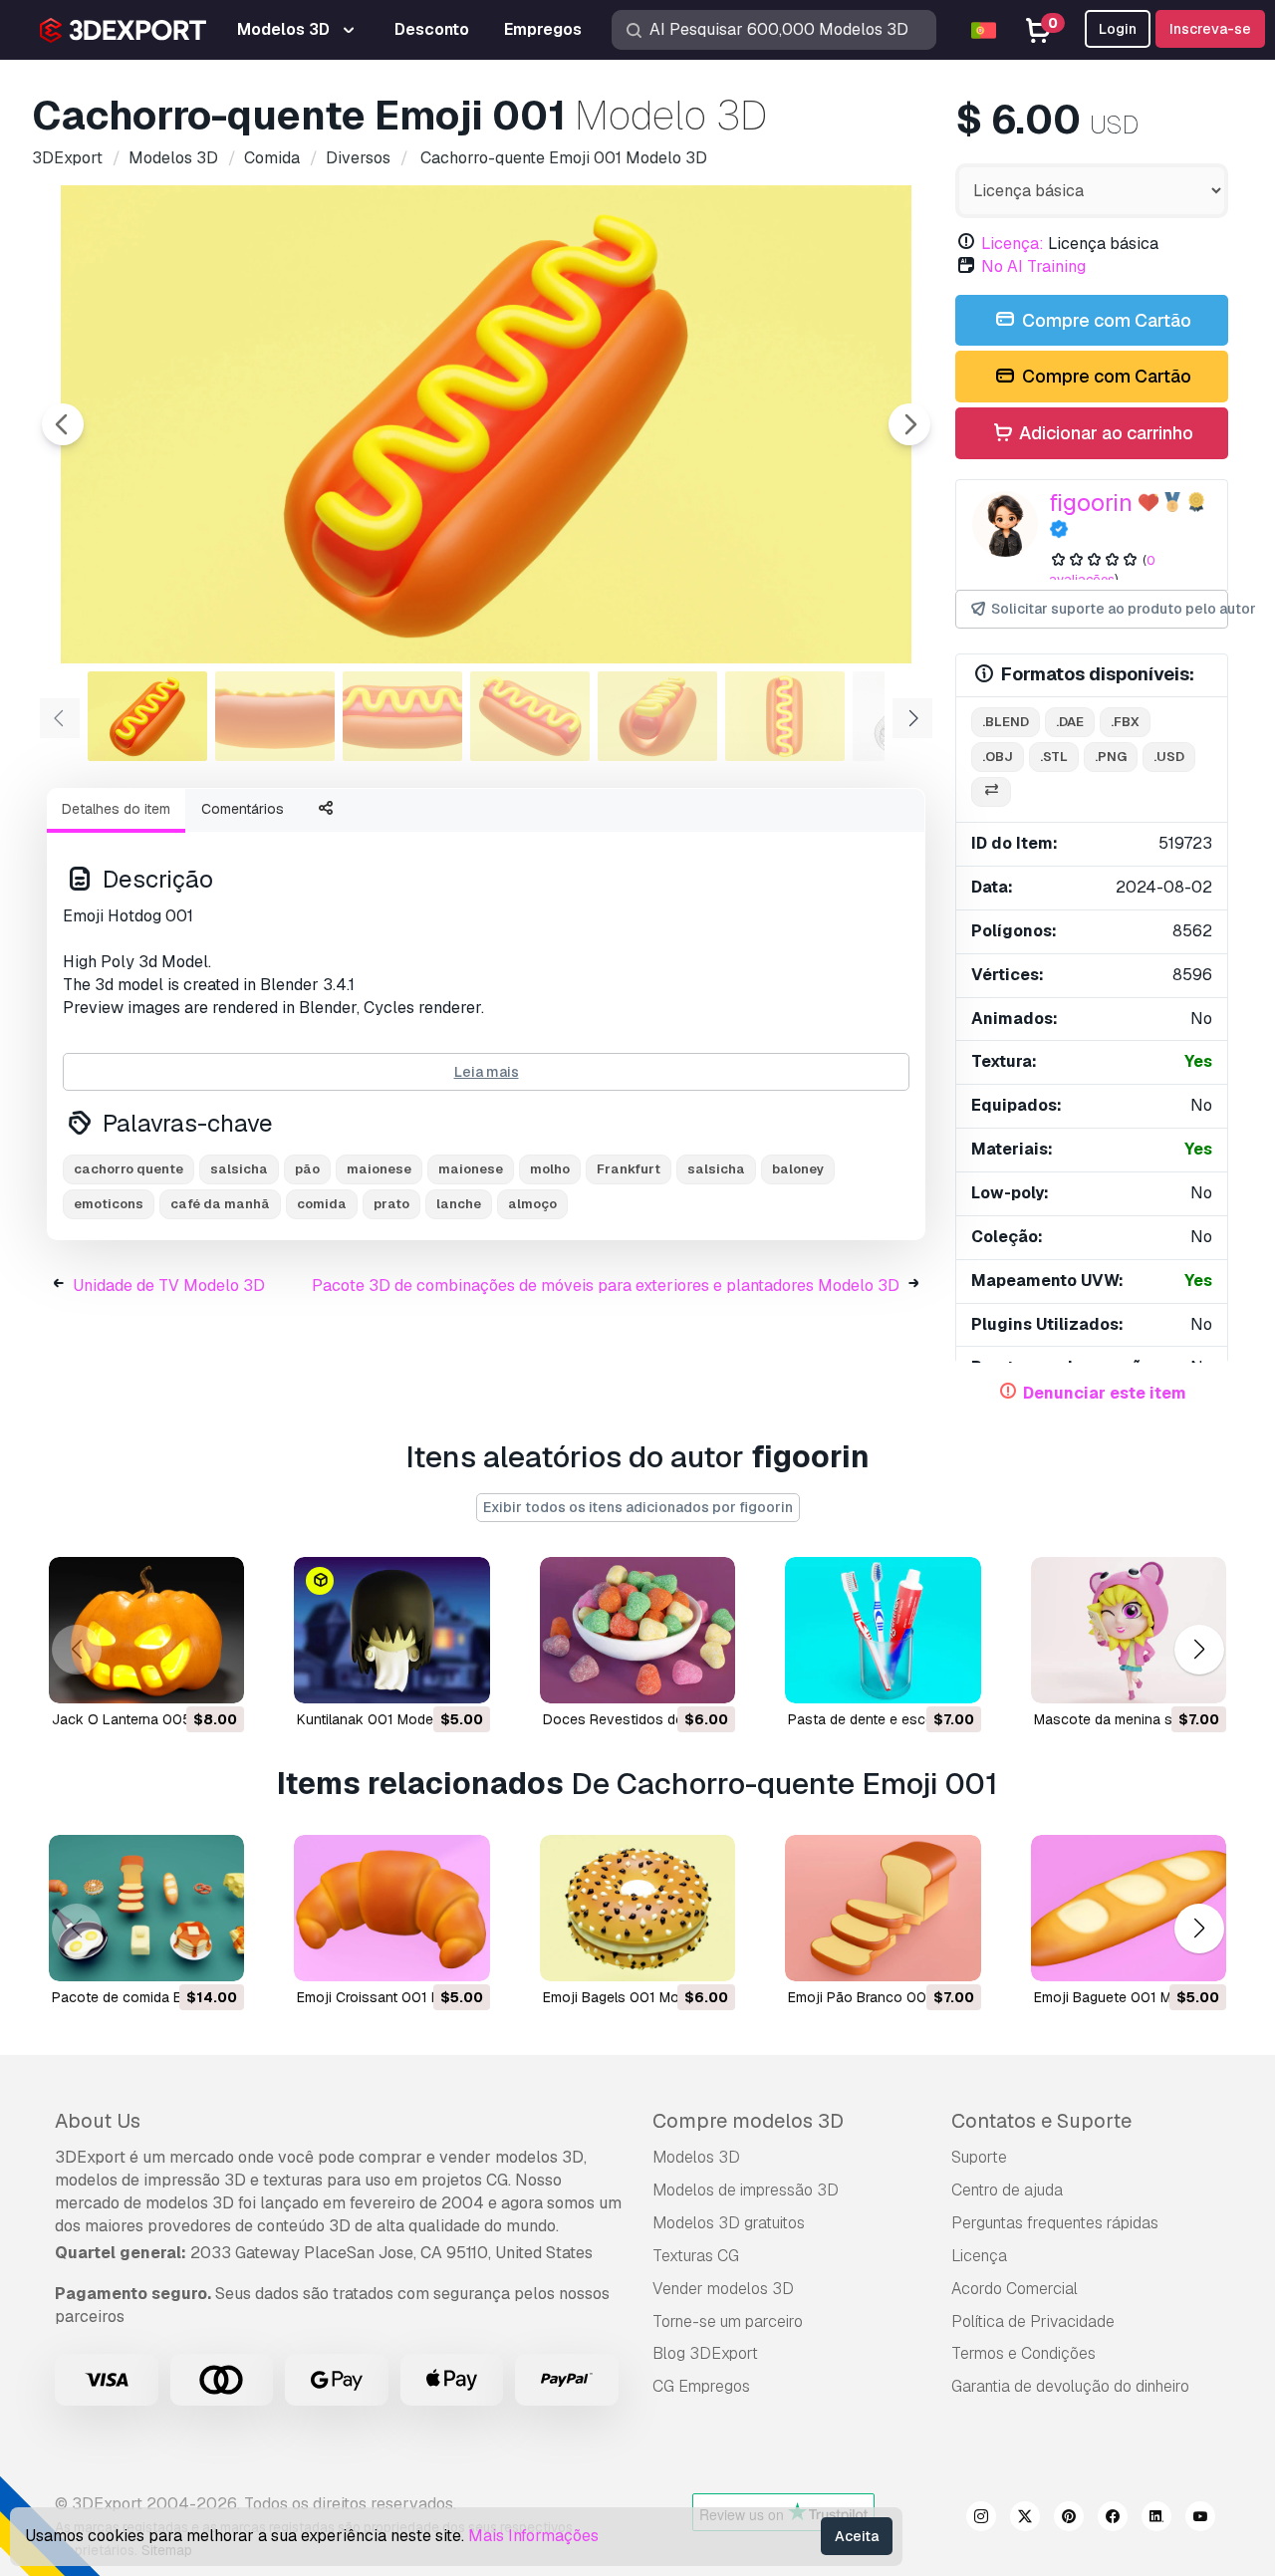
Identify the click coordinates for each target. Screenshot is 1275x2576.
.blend (1006, 722)
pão (307, 1169)
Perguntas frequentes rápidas (1055, 2223)
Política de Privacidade (1033, 2321)
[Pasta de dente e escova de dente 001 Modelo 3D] (883, 1630)
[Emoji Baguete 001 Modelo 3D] (1129, 1908)
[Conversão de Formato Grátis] (991, 792)
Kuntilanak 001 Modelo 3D (382, 1719)
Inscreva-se (1210, 29)
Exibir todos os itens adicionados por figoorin (638, 1507)
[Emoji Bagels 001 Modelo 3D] (637, 1908)
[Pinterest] (1069, 2519)
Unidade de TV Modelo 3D (169, 1286)
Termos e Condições (1023, 2353)
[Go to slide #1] (147, 716)
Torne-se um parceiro (728, 2321)
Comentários (243, 809)
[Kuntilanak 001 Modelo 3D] (391, 1630)
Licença (979, 2256)
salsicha (239, 1169)
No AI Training (1033, 266)
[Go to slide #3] (402, 716)
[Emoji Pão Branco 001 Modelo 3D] (883, 1908)
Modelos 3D (696, 2157)
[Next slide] (909, 424)
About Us (98, 2121)
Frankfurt (629, 1169)
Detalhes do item (116, 809)
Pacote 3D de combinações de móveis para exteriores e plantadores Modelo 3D (606, 1286)
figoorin (1091, 503)
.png (1111, 757)
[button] (1199, 1650)
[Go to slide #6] (785, 716)
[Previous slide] (63, 424)
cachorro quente (128, 1169)
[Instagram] (981, 2519)
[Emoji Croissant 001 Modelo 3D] (391, 1908)
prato (391, 1204)
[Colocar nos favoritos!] (215, 1675)
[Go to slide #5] (657, 716)
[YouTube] (1200, 2519)
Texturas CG (696, 2256)
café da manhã (220, 1204)
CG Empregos (701, 2386)
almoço (532, 1204)
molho (550, 1169)
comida (322, 1204)
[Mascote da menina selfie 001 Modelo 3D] (1129, 1630)
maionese (379, 1169)
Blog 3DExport (705, 2353)
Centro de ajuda (1007, 2190)
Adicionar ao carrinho (1104, 433)
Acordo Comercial (1015, 2289)
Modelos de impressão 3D (746, 2190)
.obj (998, 757)
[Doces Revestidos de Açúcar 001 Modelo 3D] (637, 1630)
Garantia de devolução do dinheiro (1070, 2386)
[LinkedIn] (1156, 2519)
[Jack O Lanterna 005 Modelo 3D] (146, 1630)
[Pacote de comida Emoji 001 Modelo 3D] (146, 1908)
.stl (1054, 757)
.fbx (1125, 722)
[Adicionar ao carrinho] (174, 1675)
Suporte (979, 2157)
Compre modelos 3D (748, 2121)
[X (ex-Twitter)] (1025, 2519)
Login (1118, 29)
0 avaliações (1102, 570)
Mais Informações (533, 2536)
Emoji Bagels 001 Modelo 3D (636, 1997)
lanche (459, 1204)
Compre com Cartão (1105, 320)
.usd (1169, 757)
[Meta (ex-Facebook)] (1113, 2519)
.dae (1070, 722)
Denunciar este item (1105, 1393)
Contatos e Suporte (1041, 2121)
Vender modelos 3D (723, 2289)
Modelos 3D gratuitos (729, 2223)
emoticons (109, 1204)
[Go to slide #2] (275, 716)
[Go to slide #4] (530, 716)
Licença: (1013, 244)
